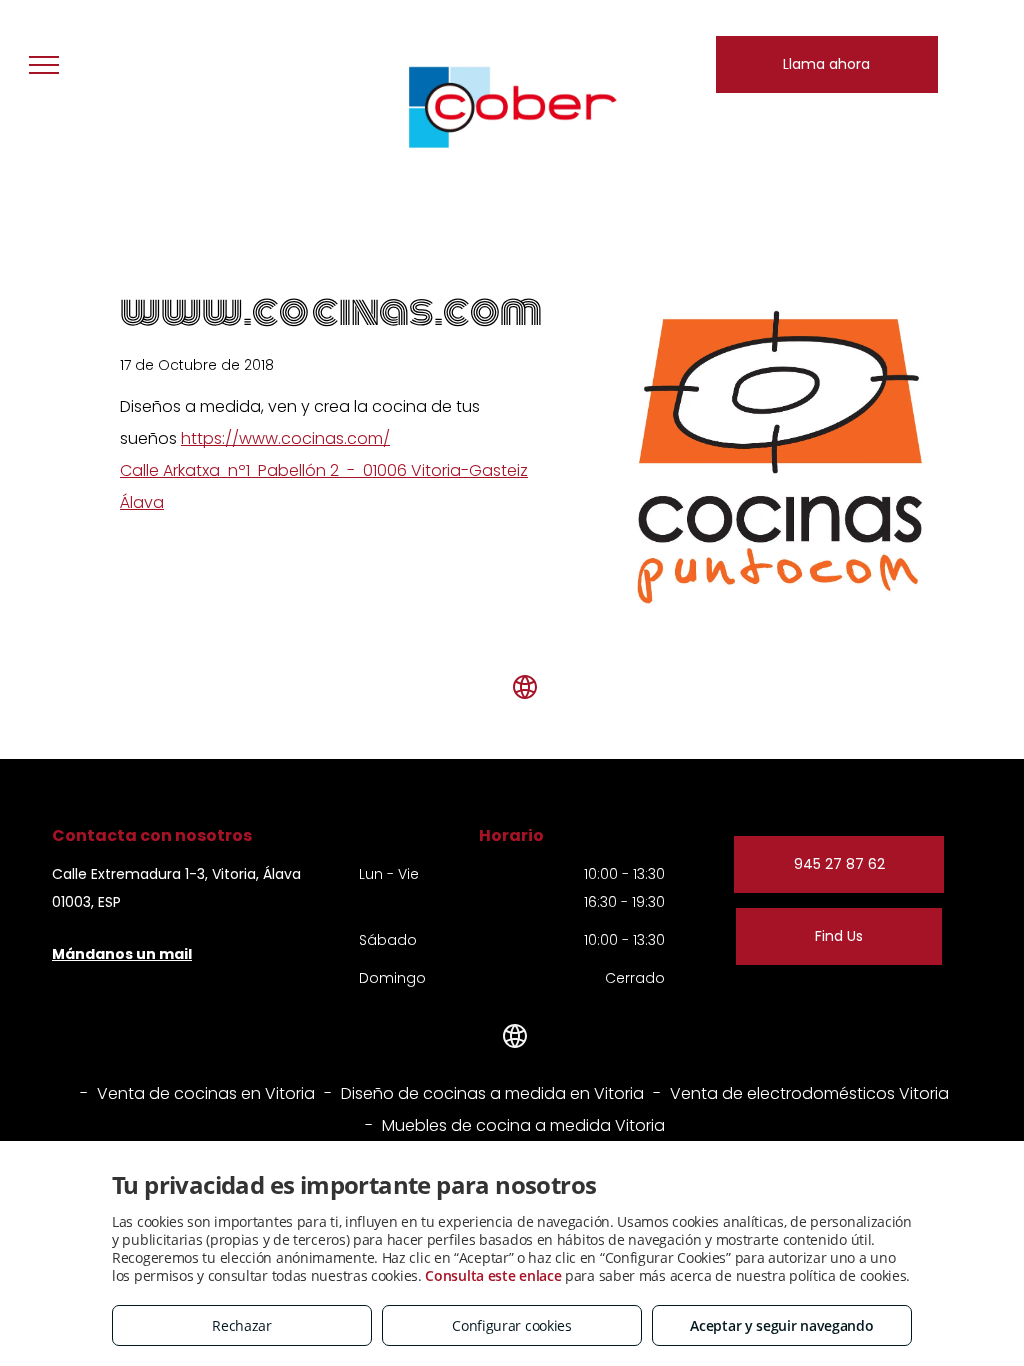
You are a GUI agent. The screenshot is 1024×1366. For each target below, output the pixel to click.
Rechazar (242, 1325)
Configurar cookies (512, 1325)
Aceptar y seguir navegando (781, 1325)
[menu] (44, 65)
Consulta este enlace (493, 1275)
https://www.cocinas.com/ (285, 438)
